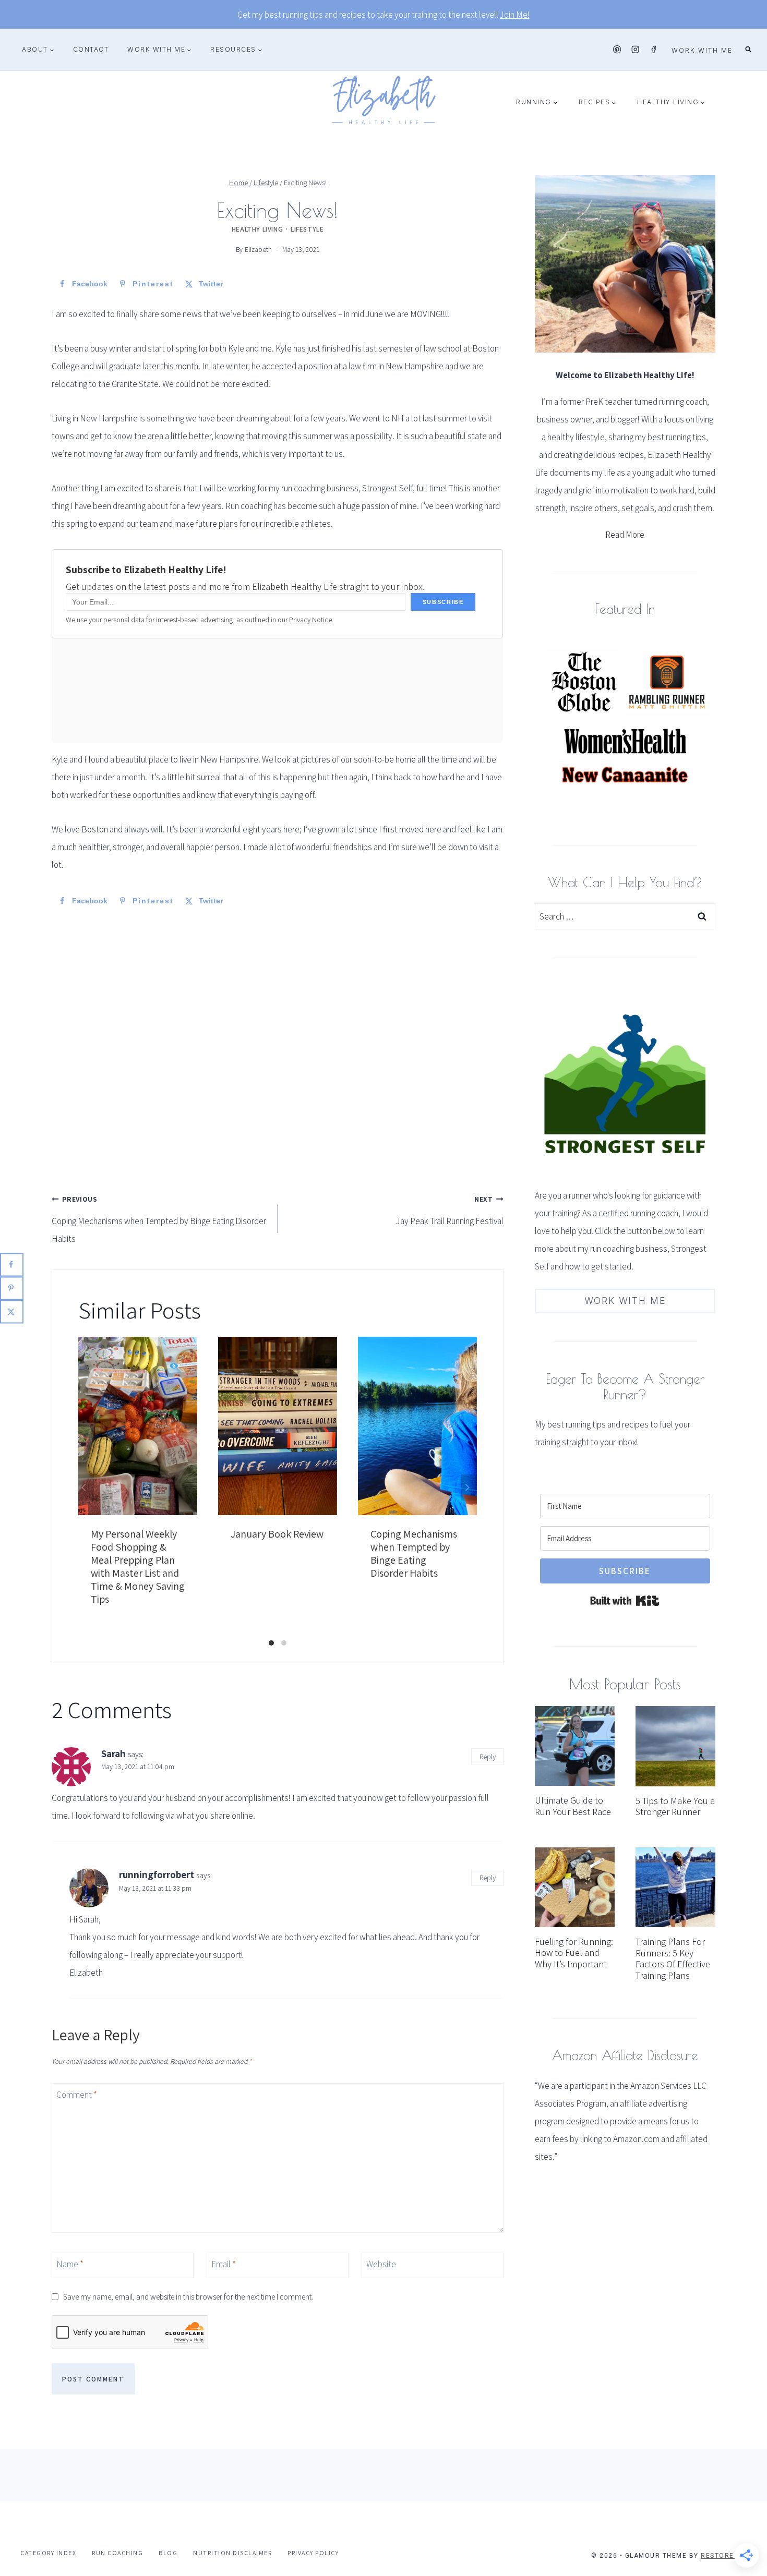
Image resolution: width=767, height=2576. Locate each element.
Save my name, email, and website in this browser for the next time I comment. (188, 2297)
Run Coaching (117, 2553)
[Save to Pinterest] (12, 1288)
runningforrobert (157, 1874)
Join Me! (515, 15)
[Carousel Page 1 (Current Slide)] (271, 1643)
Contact (91, 49)
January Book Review (277, 1534)
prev (86, 1487)
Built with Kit (625, 1601)
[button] (52, 50)
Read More (625, 535)
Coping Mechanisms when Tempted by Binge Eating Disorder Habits (159, 1219)
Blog (168, 2553)
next (469, 1487)
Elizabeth (258, 249)
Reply (488, 1756)
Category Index (48, 2553)
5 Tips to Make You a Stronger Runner (675, 1806)
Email (224, 2264)
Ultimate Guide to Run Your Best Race (573, 1806)
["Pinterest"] (617, 50)
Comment (77, 2095)
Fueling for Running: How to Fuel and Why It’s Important (574, 1953)
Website (381, 2264)
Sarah (113, 1753)
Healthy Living (257, 229)
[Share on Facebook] (12, 1265)
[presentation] (575, 1746)
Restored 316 (728, 2556)
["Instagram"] (635, 50)
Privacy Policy (313, 2553)
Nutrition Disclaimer (232, 2553)
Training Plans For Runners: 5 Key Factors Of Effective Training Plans (673, 1958)
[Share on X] (12, 1311)
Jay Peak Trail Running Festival (450, 1211)
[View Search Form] (748, 50)
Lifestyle (307, 229)
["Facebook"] (654, 50)
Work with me (702, 50)
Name (70, 2264)
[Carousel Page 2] (284, 1643)
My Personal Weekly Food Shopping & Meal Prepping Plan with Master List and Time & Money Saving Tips (138, 1567)
